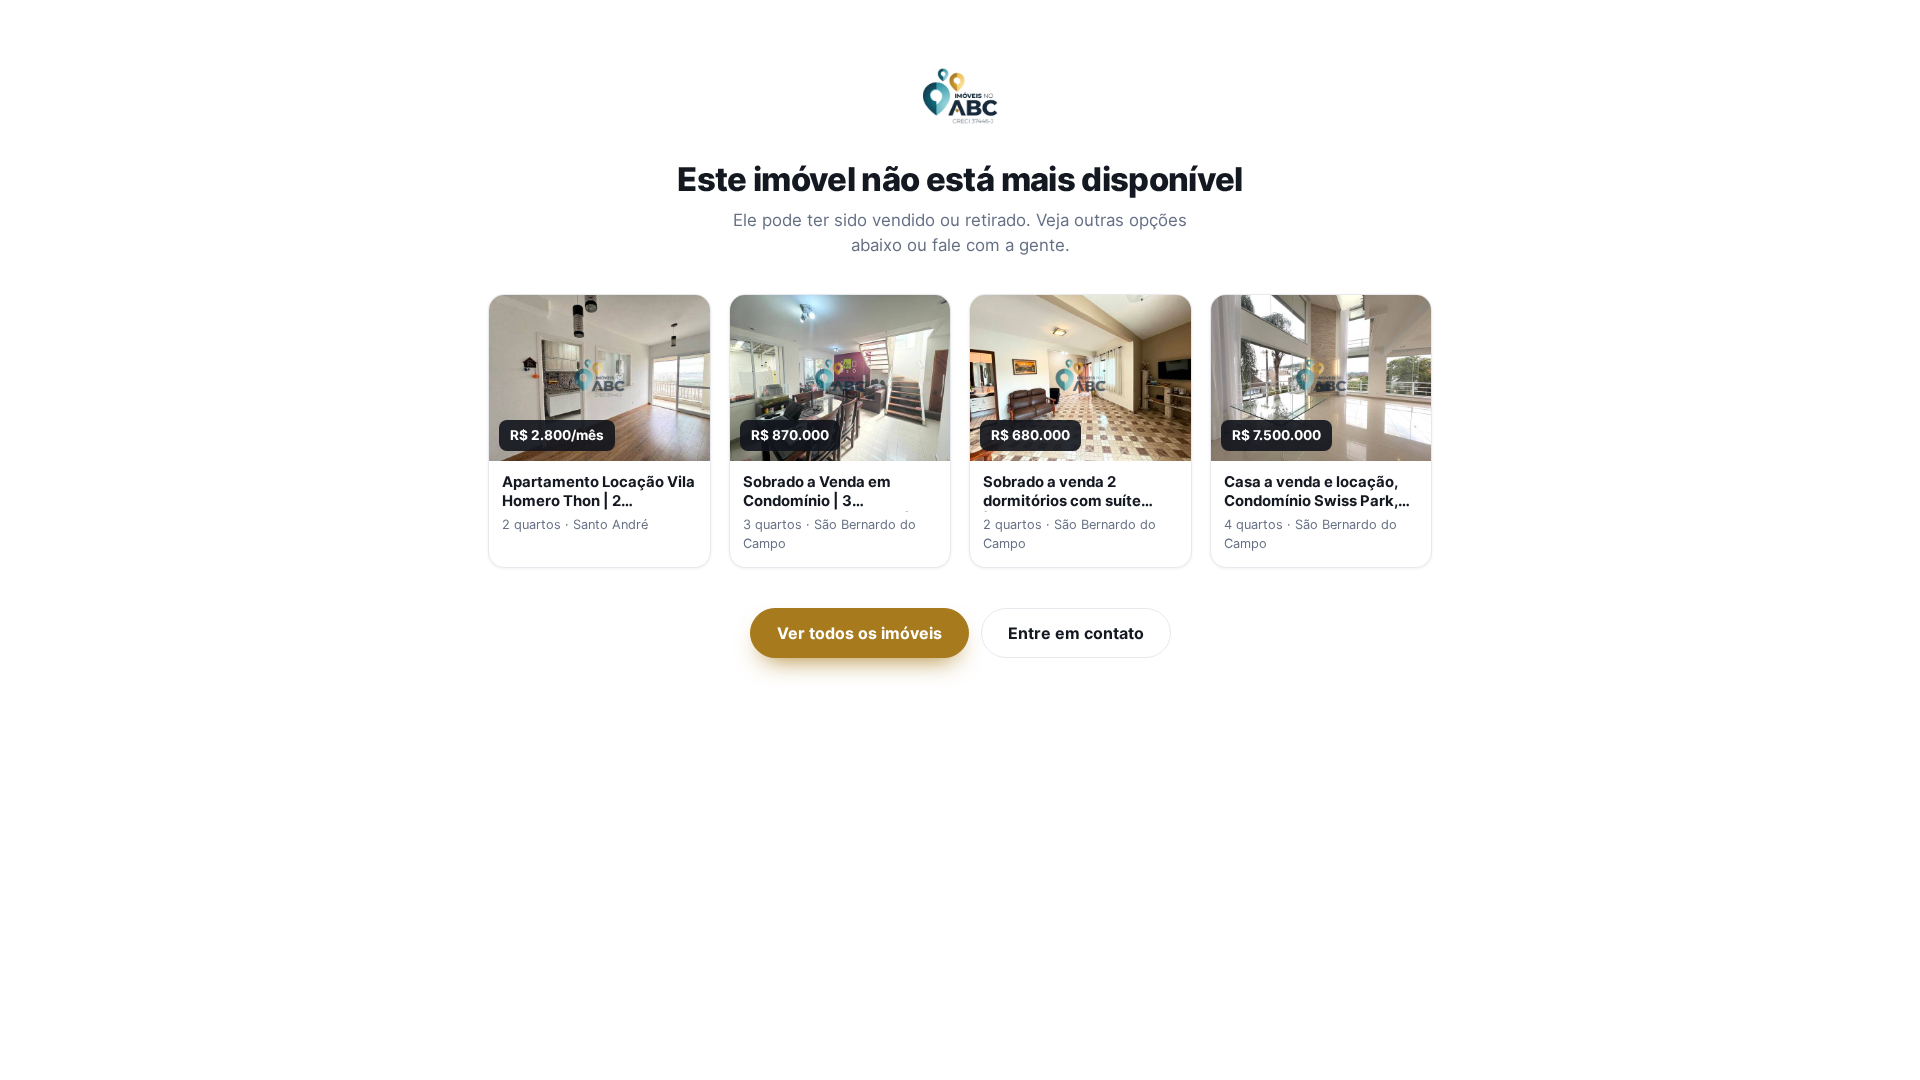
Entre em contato (1076, 633)
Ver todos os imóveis (859, 633)
